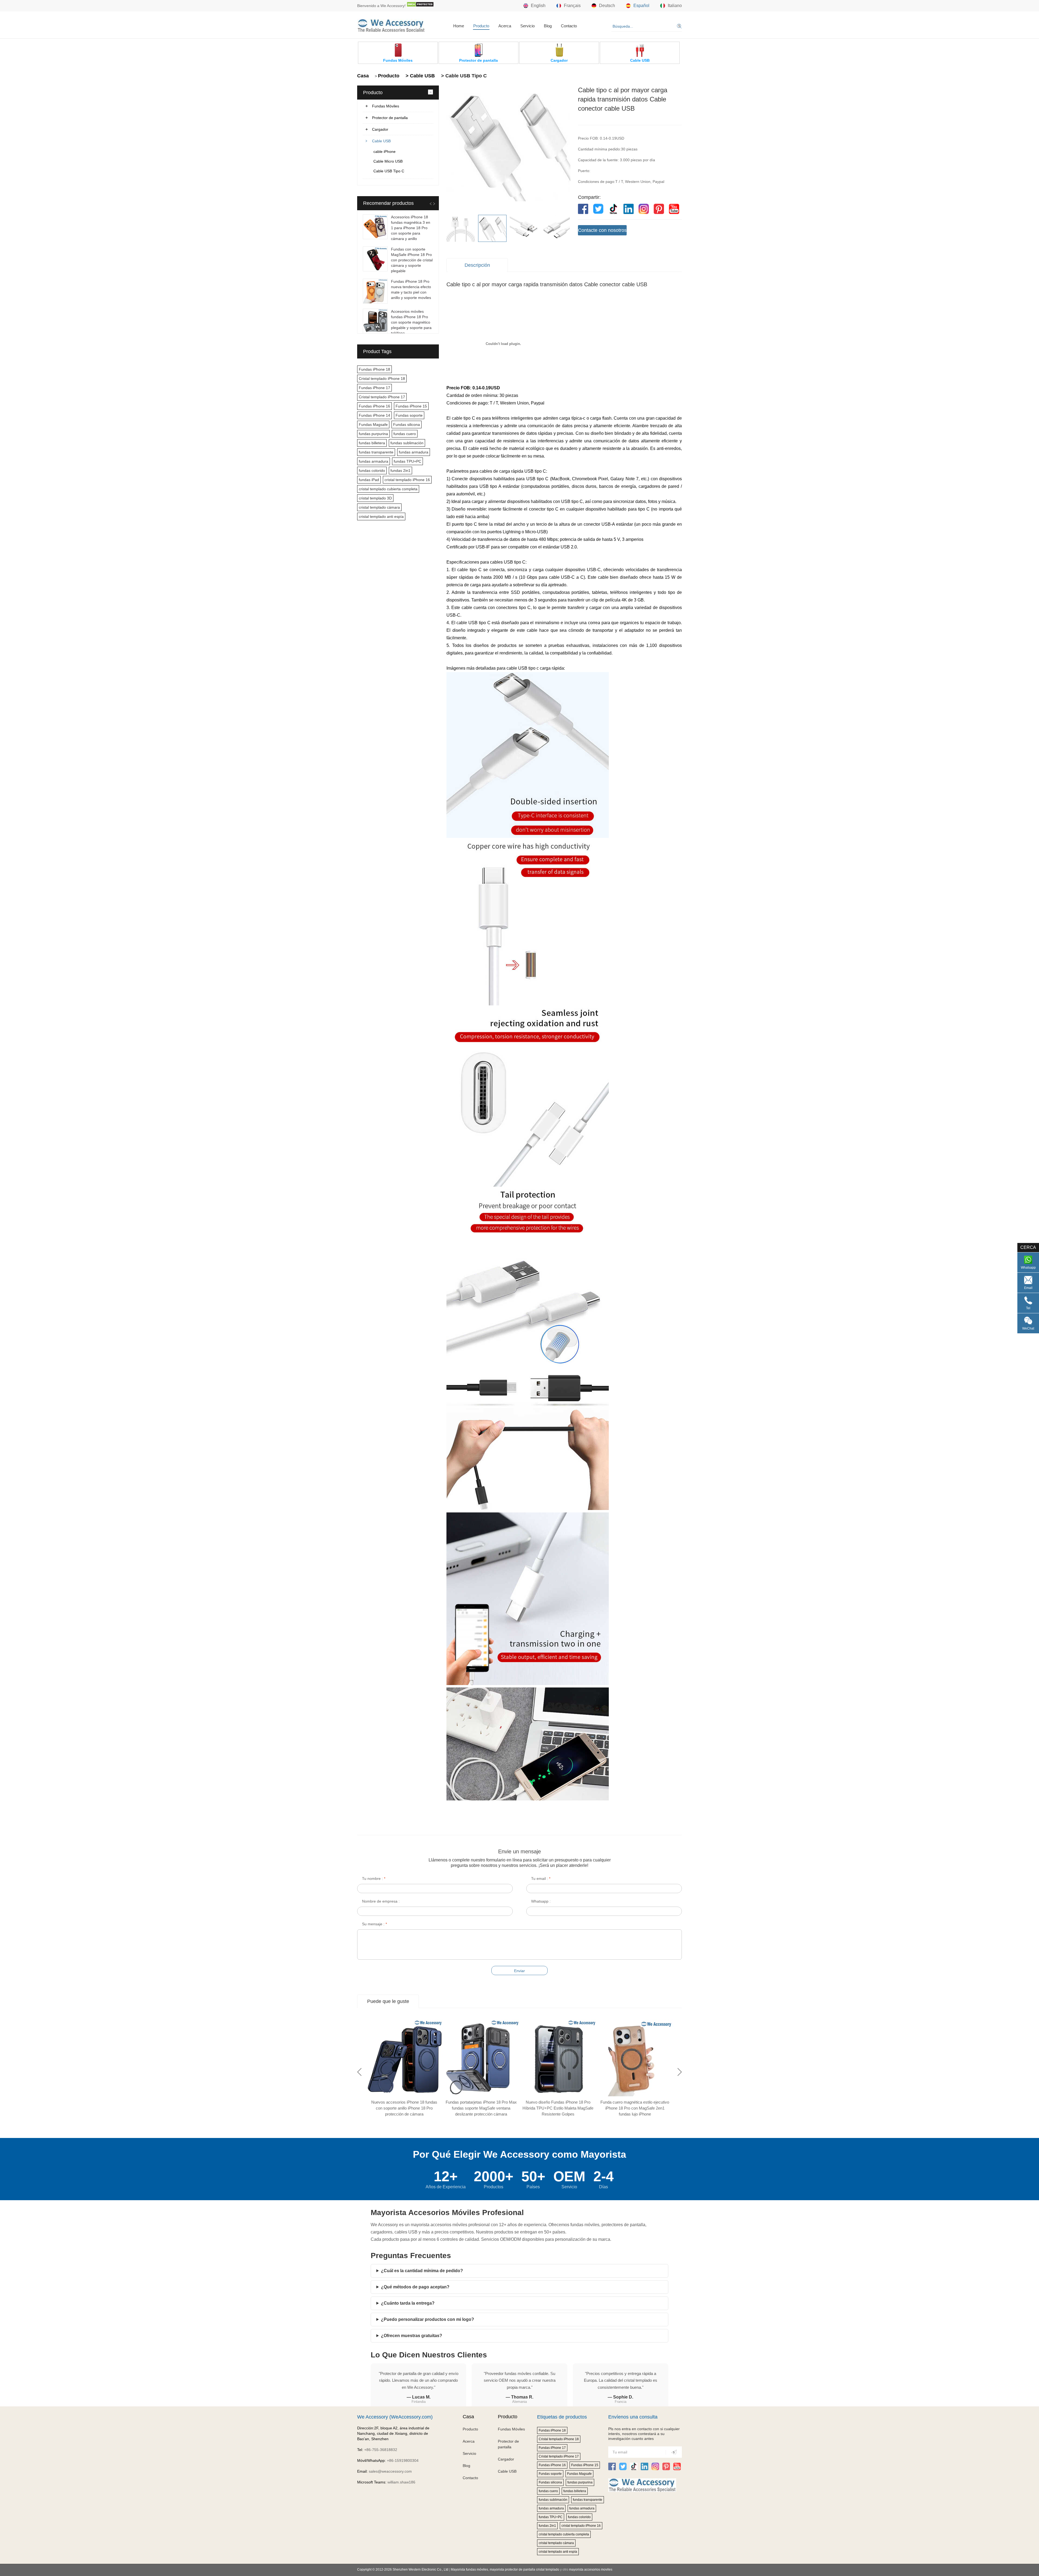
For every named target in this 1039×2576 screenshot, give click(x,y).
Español (641, 6)
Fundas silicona (407, 425)
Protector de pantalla (390, 118)
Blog (548, 26)
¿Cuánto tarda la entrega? (408, 2303)
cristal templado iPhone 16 (407, 480)
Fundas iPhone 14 (374, 415)
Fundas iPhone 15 (411, 406)
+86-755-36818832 (381, 2450)
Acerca (505, 26)
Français (572, 6)
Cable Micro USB (388, 161)
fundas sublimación (407, 443)
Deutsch (607, 6)
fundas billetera (372, 443)
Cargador (380, 129)
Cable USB (381, 141)
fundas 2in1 (400, 471)
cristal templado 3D (375, 498)
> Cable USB (420, 76)
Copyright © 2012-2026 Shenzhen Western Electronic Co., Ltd (403, 2570)
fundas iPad (369, 480)
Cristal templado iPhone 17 (382, 397)
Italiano (675, 6)
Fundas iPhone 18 (374, 369)
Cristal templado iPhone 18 (382, 379)
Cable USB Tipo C (389, 171)
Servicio (527, 26)
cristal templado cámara (379, 507)
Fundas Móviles (386, 106)
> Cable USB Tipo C (463, 76)
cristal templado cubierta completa (388, 489)
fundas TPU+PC (407, 461)
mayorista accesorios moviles (591, 2570)
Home (459, 26)
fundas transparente (376, 452)
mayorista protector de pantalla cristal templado (525, 2570)
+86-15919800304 (403, 2460)
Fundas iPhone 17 (374, 388)
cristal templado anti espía (381, 516)
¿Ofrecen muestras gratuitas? (412, 2336)
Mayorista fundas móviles (469, 2570)
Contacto (569, 26)
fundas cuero (405, 434)
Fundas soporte (409, 415)
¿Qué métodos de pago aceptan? (415, 2287)
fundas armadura (414, 452)
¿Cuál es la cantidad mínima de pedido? (422, 2271)
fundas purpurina (373, 434)
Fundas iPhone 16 (374, 406)
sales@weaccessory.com (390, 2471)
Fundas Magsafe (373, 425)
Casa (363, 76)
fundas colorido (372, 471)
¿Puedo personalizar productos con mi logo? (428, 2319)
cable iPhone (384, 152)
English (538, 6)
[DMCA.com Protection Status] (420, 6)
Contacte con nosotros (602, 230)
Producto (481, 26)
